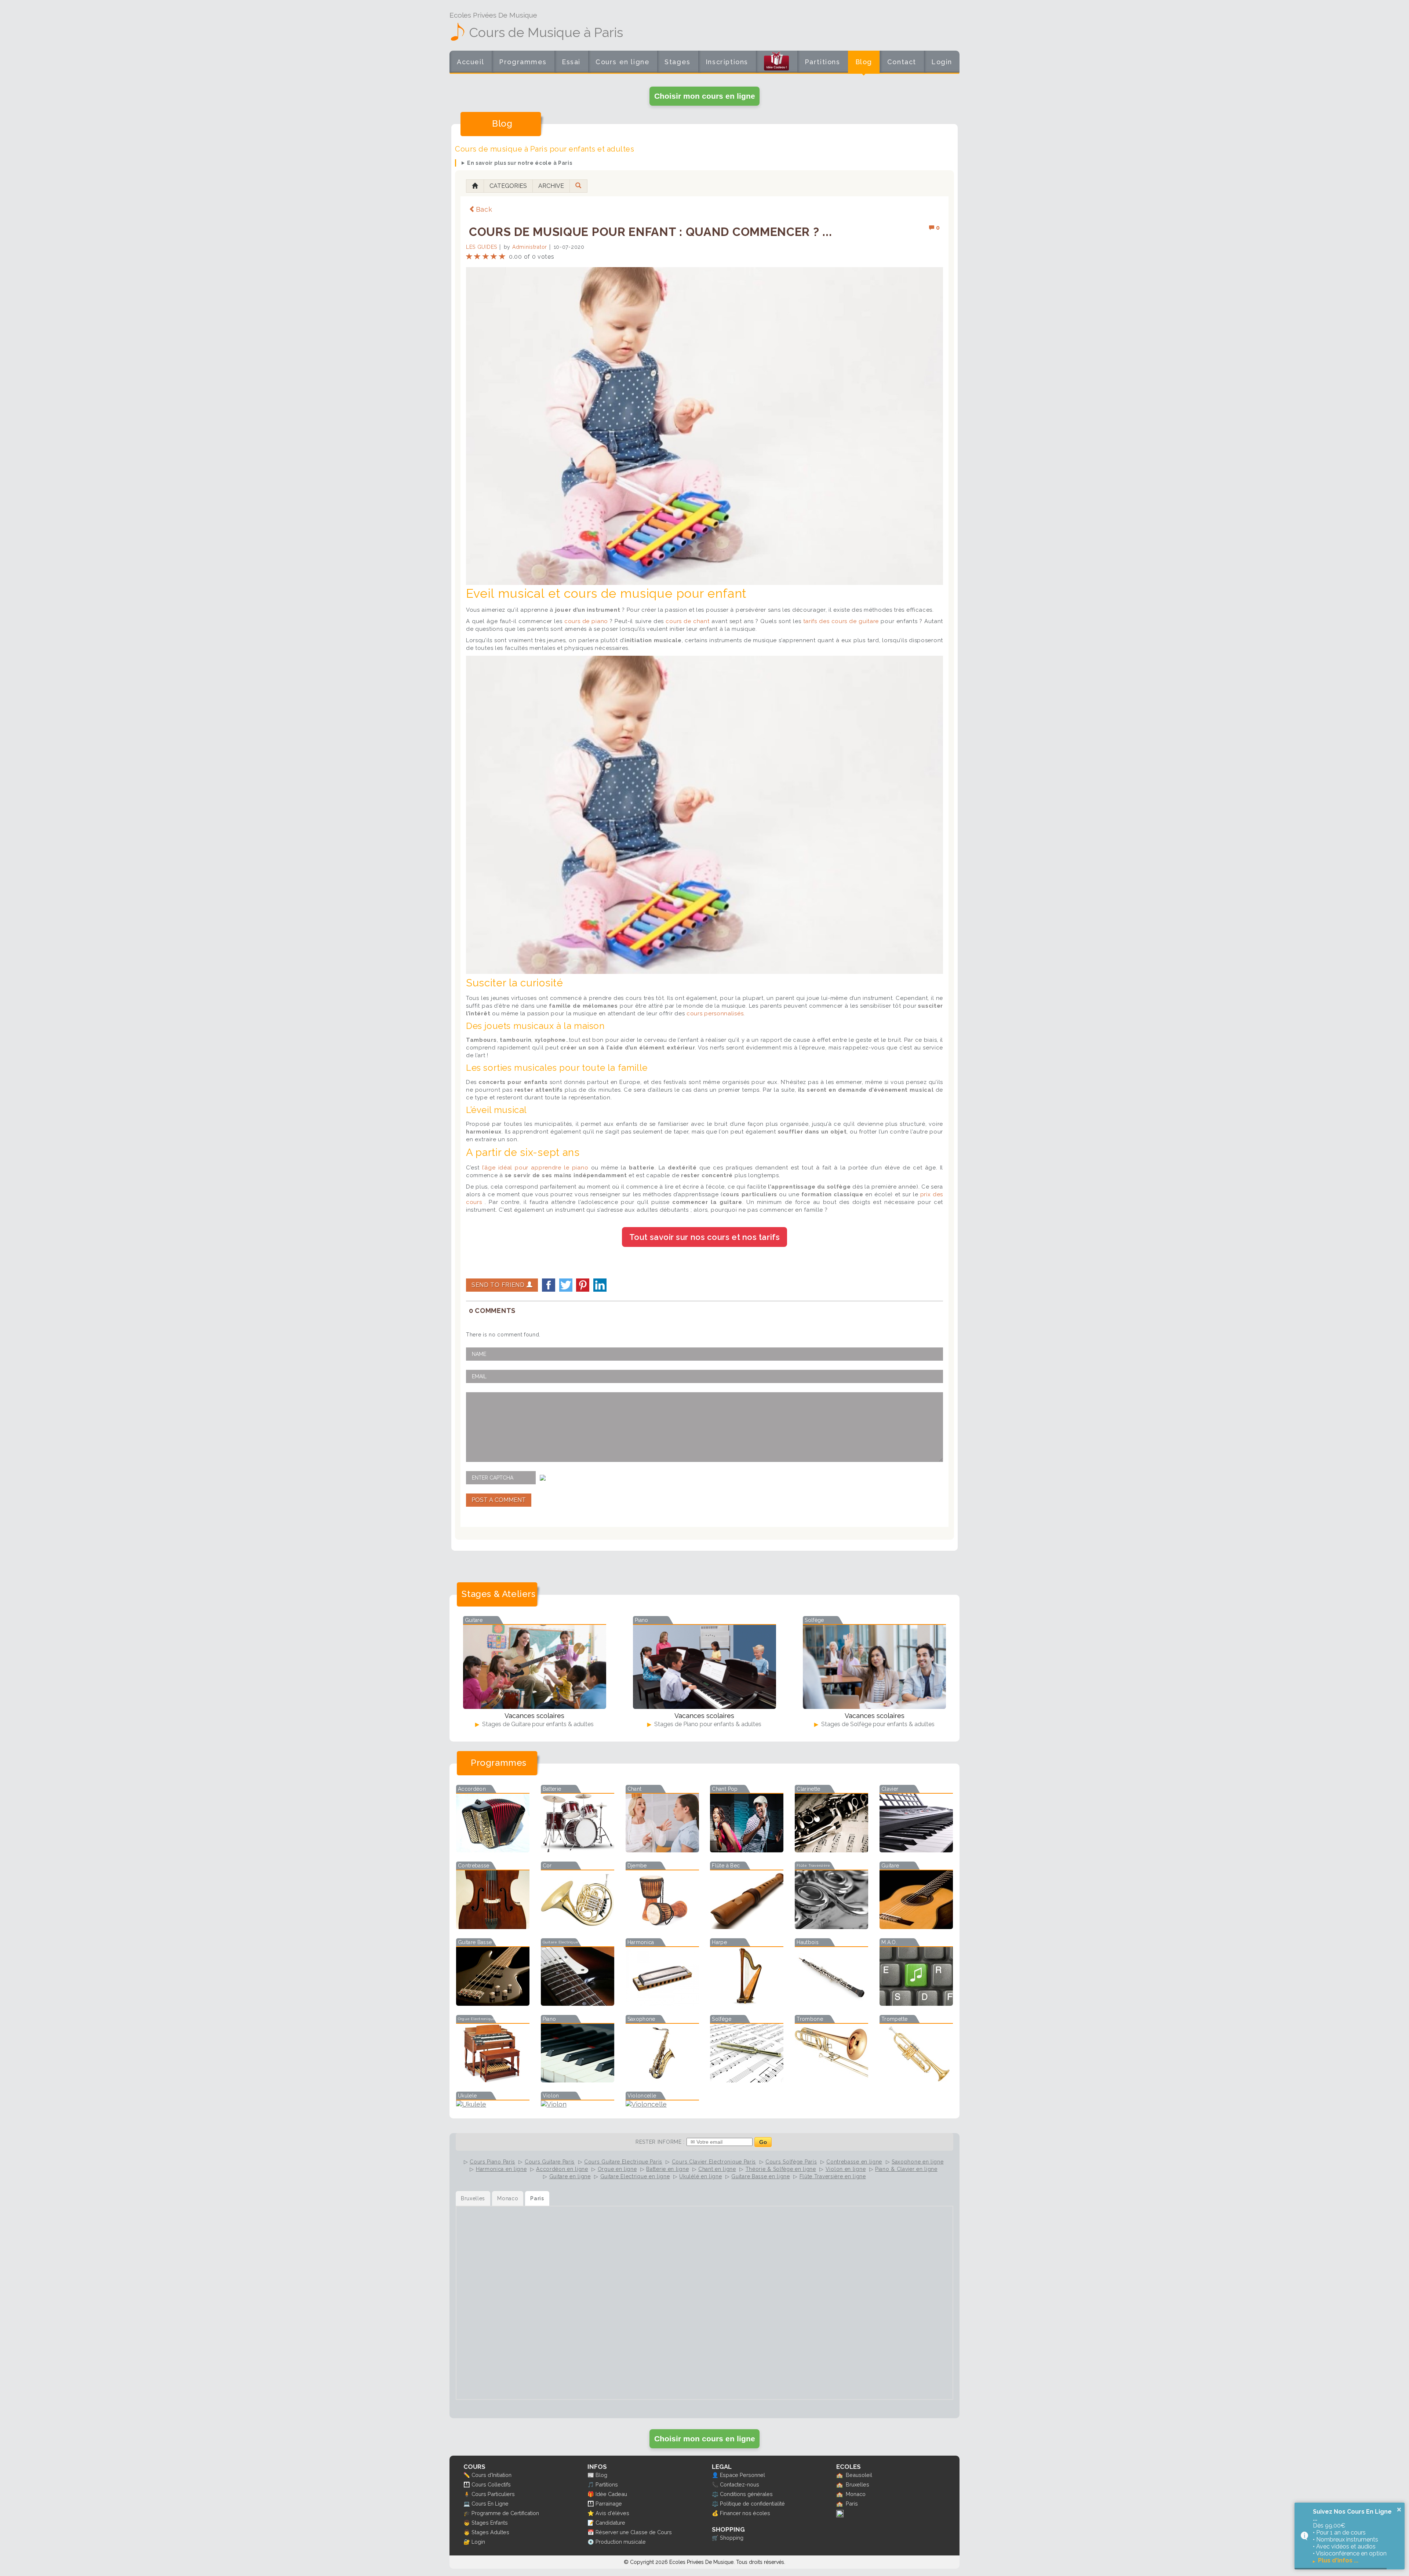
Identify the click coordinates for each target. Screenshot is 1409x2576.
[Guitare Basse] (493, 2003)
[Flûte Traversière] (831, 1927)
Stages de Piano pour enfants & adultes (707, 1724)
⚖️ (715, 2494)
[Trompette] (916, 2080)
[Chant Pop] (747, 1850)
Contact (902, 62)
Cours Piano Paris (492, 2162)
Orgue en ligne (617, 2169)
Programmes (523, 62)
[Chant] (662, 1850)
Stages (678, 62)
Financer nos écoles (745, 2513)
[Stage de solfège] (874, 1667)
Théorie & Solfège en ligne (781, 2169)
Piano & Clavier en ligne (906, 2169)
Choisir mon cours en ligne (705, 96)
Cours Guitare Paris (550, 2162)
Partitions (822, 62)
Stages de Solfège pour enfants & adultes (877, 1724)
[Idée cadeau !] (776, 63)
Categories (508, 186)
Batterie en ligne (667, 2169)
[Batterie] (578, 1850)
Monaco (856, 2494)
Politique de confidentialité (752, 2504)
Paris (852, 2504)
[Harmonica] (662, 2003)
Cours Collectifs (491, 2484)
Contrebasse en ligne (854, 2162)
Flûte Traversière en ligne (833, 2176)
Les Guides (482, 247)
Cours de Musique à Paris (546, 32)
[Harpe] (747, 2003)
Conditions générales (746, 2494)
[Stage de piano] (704, 1667)
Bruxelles (858, 2484)
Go (763, 2142)
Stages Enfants (490, 2523)
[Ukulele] (493, 2104)
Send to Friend (499, 1285)
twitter (566, 1285)
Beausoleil (859, 2475)
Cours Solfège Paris (791, 2162)
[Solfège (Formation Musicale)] (747, 2080)
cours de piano (587, 621)
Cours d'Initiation (491, 2475)
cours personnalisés (715, 1014)
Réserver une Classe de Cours (634, 2532)
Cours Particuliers (493, 2494)
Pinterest (583, 1285)
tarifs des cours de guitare (841, 621)
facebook (549, 1285)
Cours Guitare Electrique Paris (623, 2162)
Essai (571, 62)
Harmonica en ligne (501, 2169)
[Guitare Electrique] (578, 2003)
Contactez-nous (740, 2484)
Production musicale (621, 2542)
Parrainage (609, 2504)
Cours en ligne (622, 62)
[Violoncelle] (662, 2104)
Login (942, 62)
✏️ (467, 2475)
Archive (551, 186)
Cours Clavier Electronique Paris (714, 2162)
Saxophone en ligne (918, 2162)
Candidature (610, 2523)
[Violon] (578, 2104)
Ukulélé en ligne (700, 2176)
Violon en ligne (846, 2169)
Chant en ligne (717, 2169)
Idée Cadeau (611, 2494)
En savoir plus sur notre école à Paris (520, 163)
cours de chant (687, 621)
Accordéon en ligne (562, 2169)
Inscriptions (727, 62)
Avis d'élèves (612, 2513)
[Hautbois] (831, 2003)
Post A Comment (499, 1500)
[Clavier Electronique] (916, 1850)
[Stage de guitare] (535, 1667)
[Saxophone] (662, 2080)
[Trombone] (831, 2080)
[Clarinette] (831, 1850)
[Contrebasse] (493, 1927)
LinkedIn (600, 1285)
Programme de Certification (505, 2513)
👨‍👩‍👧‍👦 (467, 2484)
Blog (864, 62)
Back (484, 209)
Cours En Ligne (490, 2504)
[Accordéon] (493, 1850)
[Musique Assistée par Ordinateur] (916, 2003)
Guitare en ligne (570, 2176)
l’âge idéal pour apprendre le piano (535, 1168)
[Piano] (578, 2080)
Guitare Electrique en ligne (635, 2176)
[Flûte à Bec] (747, 1927)
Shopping (732, 2538)
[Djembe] (662, 1927)
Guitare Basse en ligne (760, 2176)
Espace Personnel (742, 2475)
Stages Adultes (490, 2532)
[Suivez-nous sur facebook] (840, 2515)
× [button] (1399, 2510)
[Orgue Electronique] (493, 2080)
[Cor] (578, 1927)
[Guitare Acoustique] (916, 1927)
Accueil (470, 62)
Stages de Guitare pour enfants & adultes (537, 1724)
